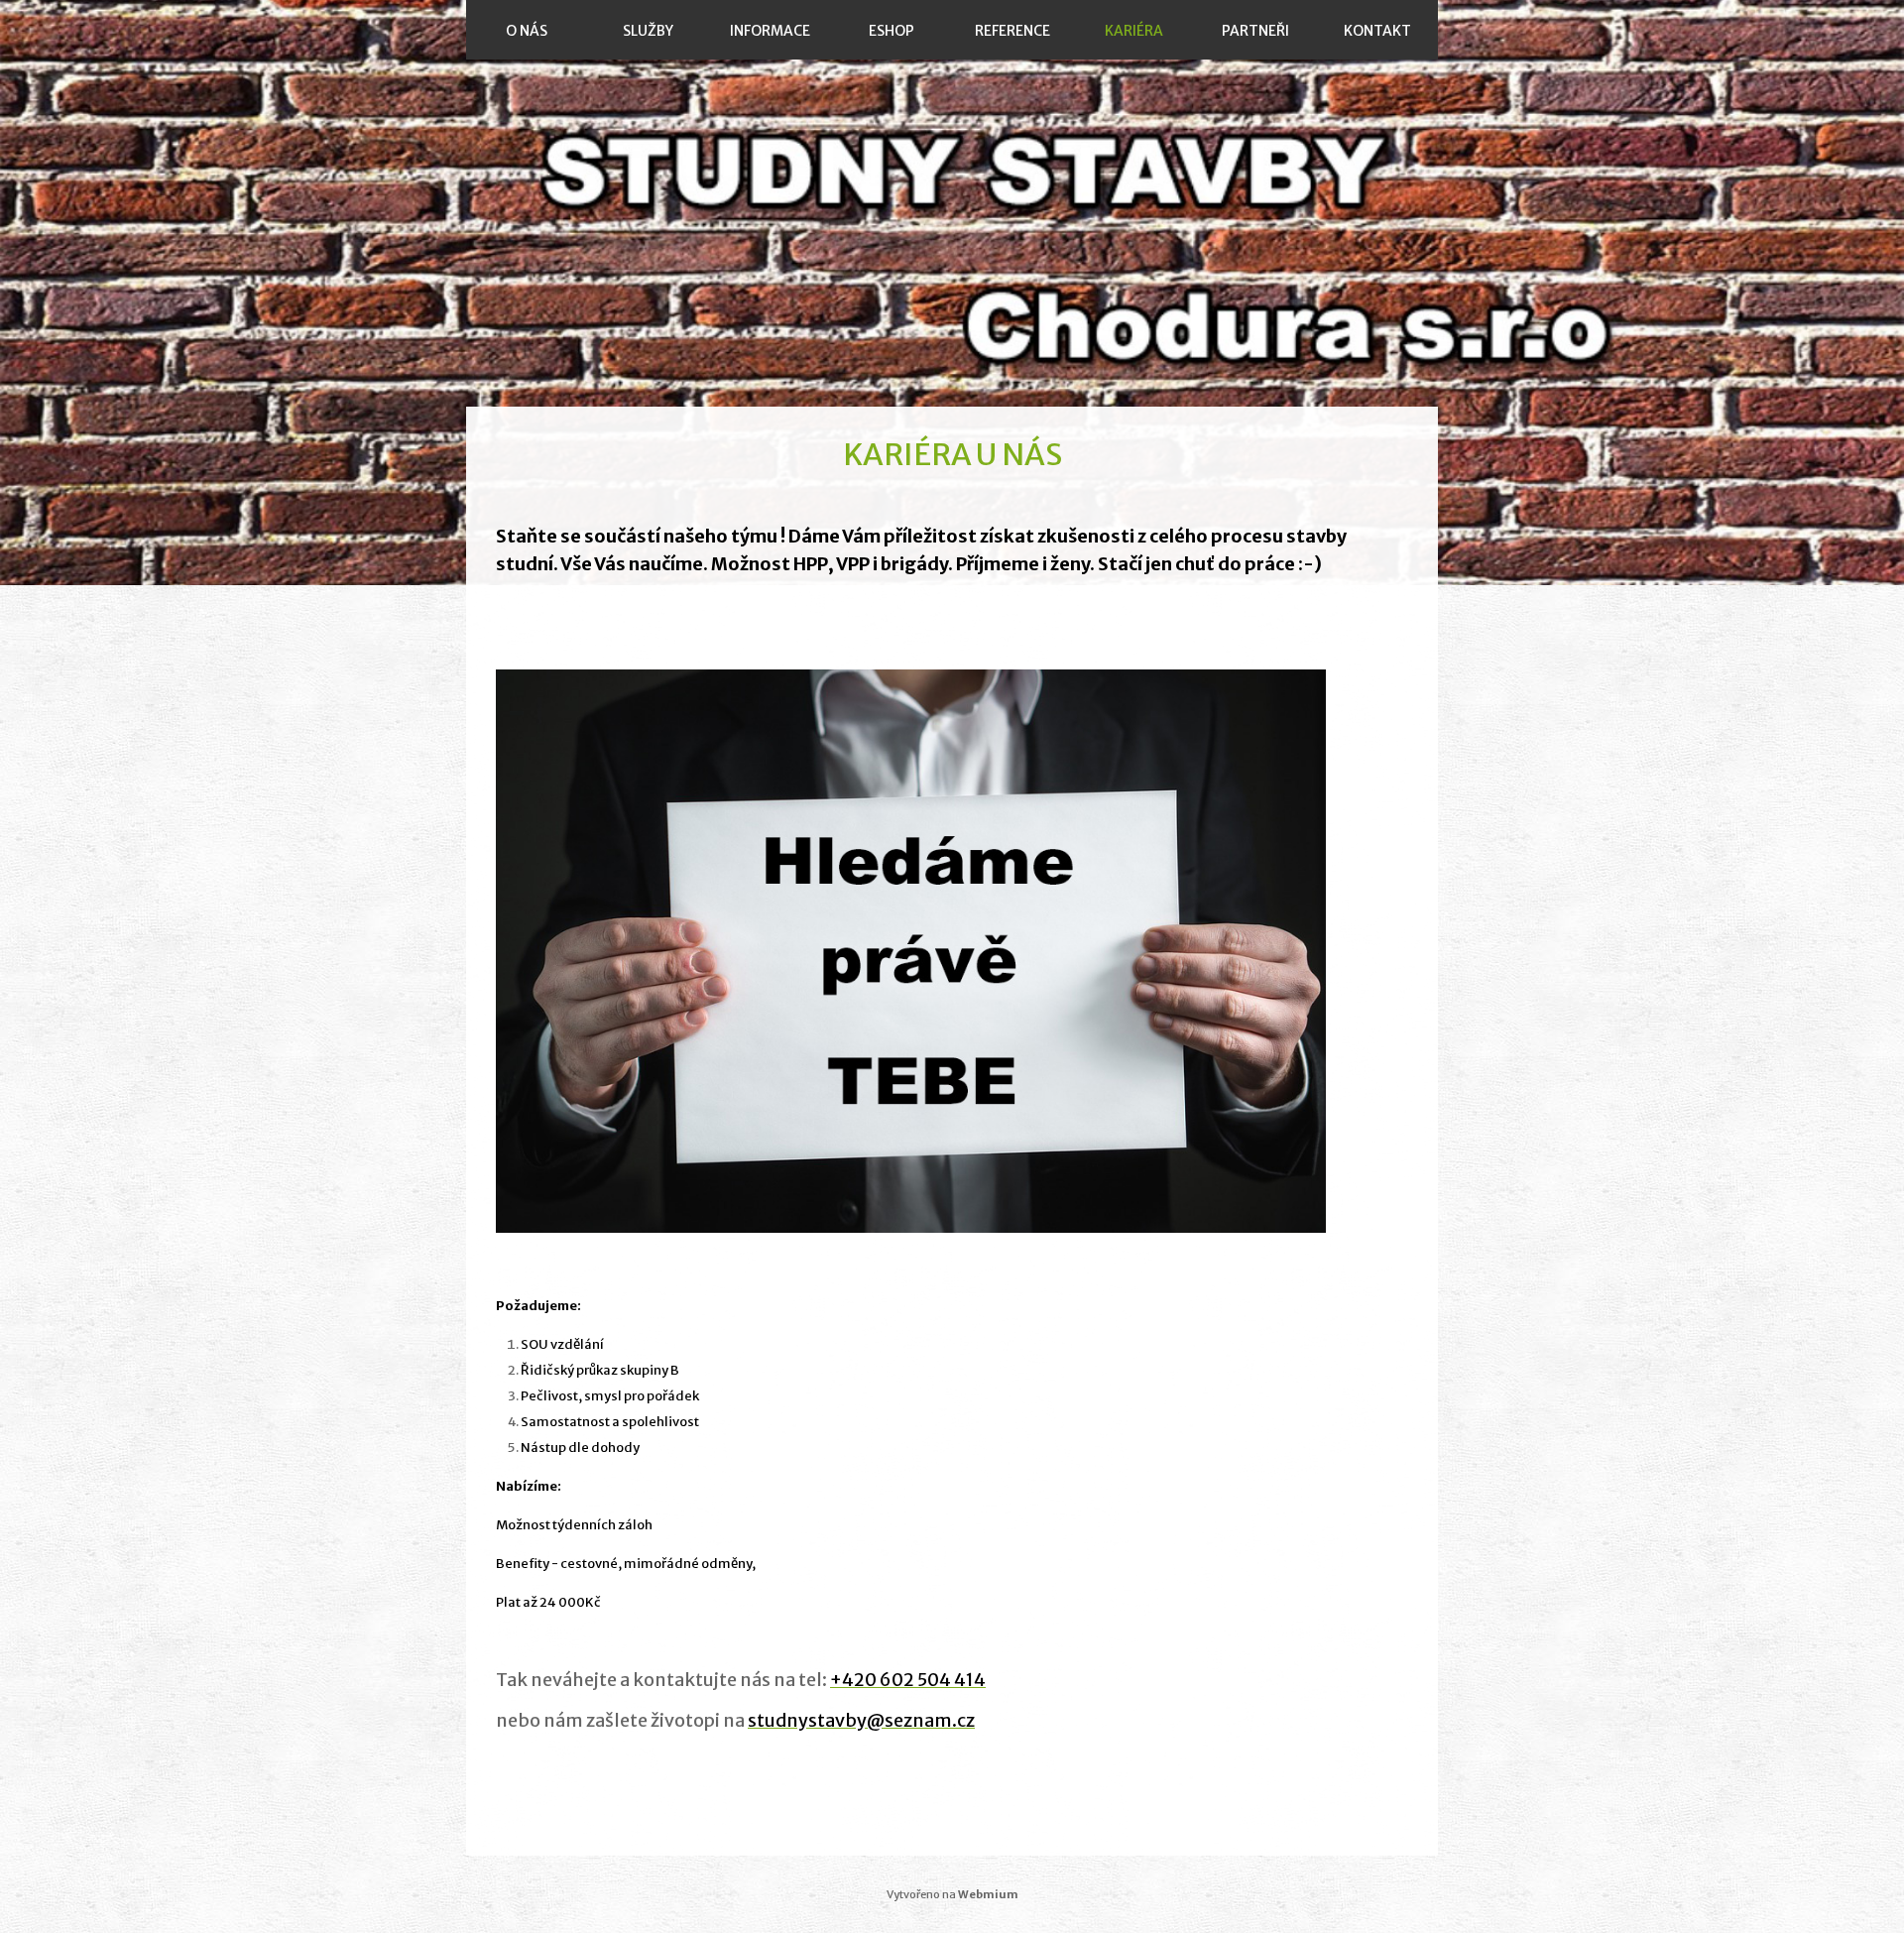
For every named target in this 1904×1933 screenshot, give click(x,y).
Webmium (988, 1894)
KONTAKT (1377, 31)
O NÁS (527, 31)
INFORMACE (770, 31)
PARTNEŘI (1255, 31)
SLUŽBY (648, 31)
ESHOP (892, 31)
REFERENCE (1012, 31)
